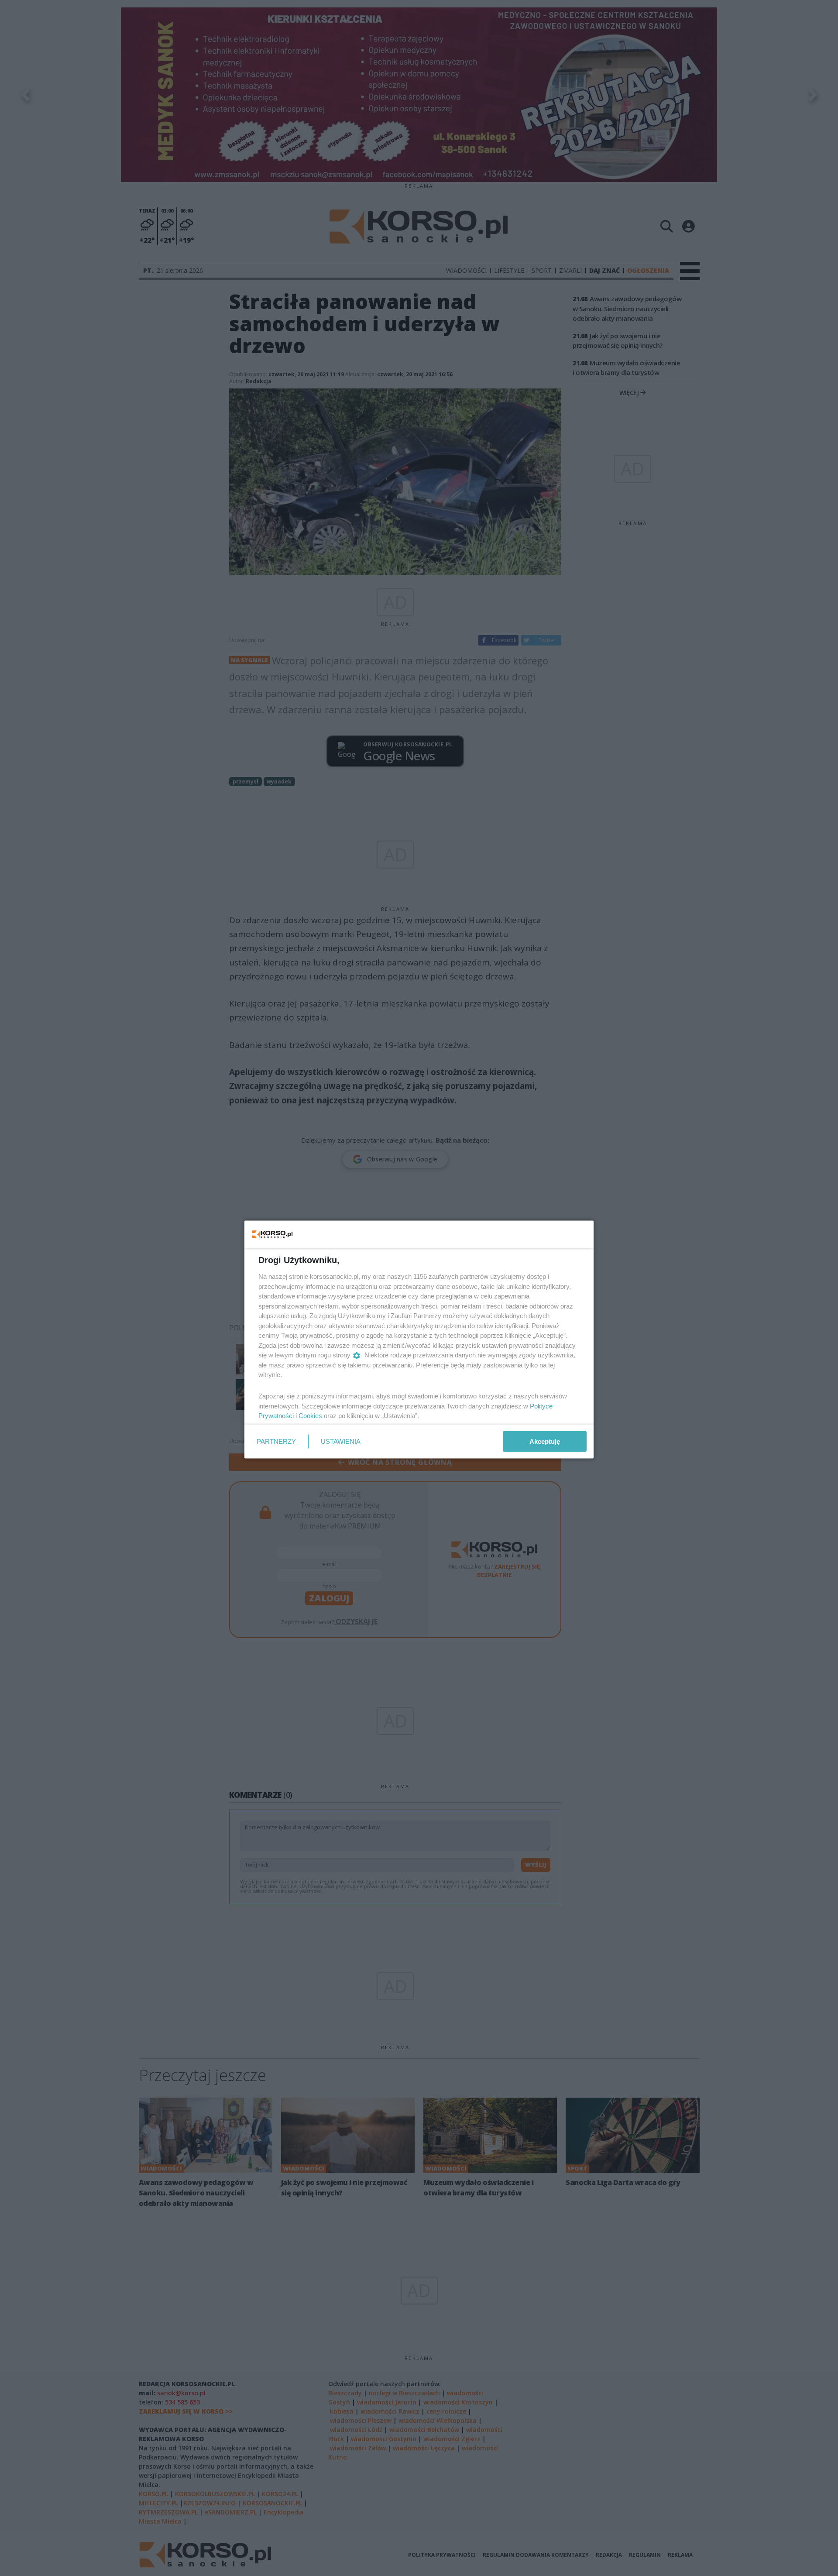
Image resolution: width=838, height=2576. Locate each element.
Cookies (310, 1416)
